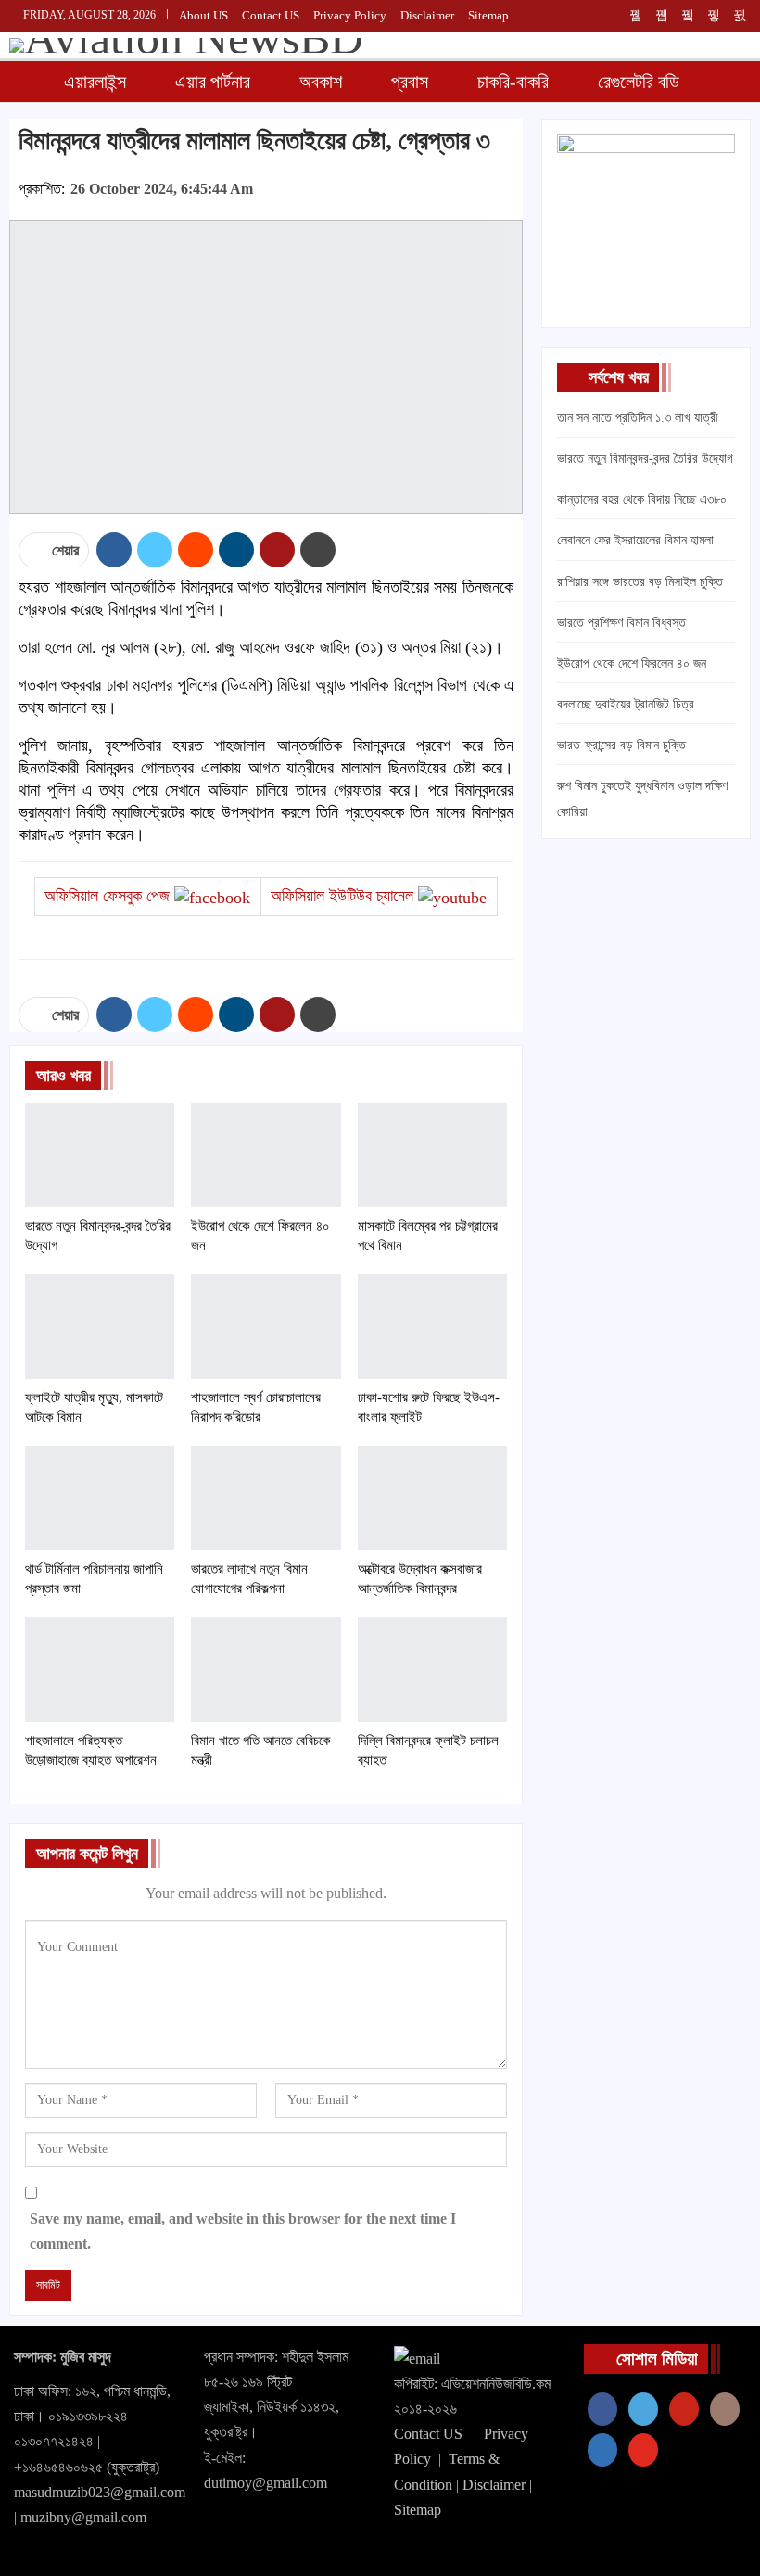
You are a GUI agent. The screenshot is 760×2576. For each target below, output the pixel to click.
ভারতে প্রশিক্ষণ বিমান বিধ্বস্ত (621, 623)
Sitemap (488, 15)
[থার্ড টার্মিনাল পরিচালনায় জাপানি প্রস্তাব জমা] (100, 1498)
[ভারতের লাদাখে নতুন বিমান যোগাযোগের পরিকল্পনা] (266, 1498)
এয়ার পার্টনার (213, 82)
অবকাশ (321, 82)
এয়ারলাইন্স (95, 82)
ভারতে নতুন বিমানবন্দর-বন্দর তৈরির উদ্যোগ (645, 459)
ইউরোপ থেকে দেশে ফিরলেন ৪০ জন (632, 663)
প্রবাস (410, 82)
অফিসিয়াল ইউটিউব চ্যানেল (342, 896)
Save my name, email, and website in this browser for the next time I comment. (243, 2231)
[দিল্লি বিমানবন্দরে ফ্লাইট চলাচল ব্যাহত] (432, 1670)
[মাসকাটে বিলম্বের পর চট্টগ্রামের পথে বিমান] (432, 1155)
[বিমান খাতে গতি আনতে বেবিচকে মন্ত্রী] (266, 1670)
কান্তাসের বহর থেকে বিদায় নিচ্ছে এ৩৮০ (642, 499)
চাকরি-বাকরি (513, 82)
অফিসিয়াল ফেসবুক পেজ (107, 896)
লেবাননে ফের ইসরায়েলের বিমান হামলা (635, 540)
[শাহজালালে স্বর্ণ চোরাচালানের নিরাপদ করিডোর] (266, 1326)
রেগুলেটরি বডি (639, 82)
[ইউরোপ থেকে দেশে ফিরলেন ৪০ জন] (266, 1155)
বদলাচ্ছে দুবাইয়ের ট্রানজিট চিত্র (626, 704)
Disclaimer (427, 15)
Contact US (428, 2434)
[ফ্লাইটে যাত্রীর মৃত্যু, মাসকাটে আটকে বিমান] (100, 1326)
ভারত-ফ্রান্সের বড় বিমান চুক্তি (621, 745)
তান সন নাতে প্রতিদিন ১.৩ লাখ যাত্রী (638, 418)
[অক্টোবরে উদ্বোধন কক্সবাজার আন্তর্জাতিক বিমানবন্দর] (432, 1498)
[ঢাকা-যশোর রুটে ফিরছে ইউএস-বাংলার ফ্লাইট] (432, 1326)
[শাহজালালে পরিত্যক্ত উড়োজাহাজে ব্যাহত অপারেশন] (100, 1670)
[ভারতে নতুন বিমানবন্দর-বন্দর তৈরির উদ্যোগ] (100, 1155)
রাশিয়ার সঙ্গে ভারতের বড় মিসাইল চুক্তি (640, 582)
